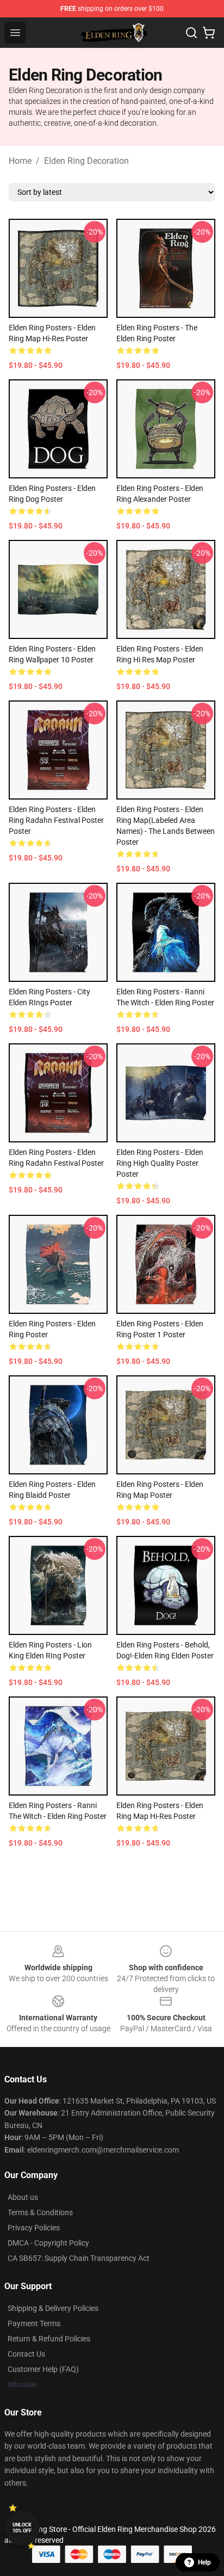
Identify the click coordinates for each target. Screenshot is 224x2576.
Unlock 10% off (22, 2528)
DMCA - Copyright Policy (48, 2243)
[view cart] (209, 33)
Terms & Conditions (40, 2212)
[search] (191, 33)
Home (20, 161)
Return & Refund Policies (49, 2339)
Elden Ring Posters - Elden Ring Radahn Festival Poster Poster (56, 820)
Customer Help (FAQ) (43, 2369)
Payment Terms (34, 2323)
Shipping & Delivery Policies (53, 2308)
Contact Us (26, 2354)
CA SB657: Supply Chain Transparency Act (79, 2258)
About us (23, 2197)
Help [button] (204, 2562)
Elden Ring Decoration (86, 161)
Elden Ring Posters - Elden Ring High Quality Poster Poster (160, 1163)
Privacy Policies (34, 2228)
